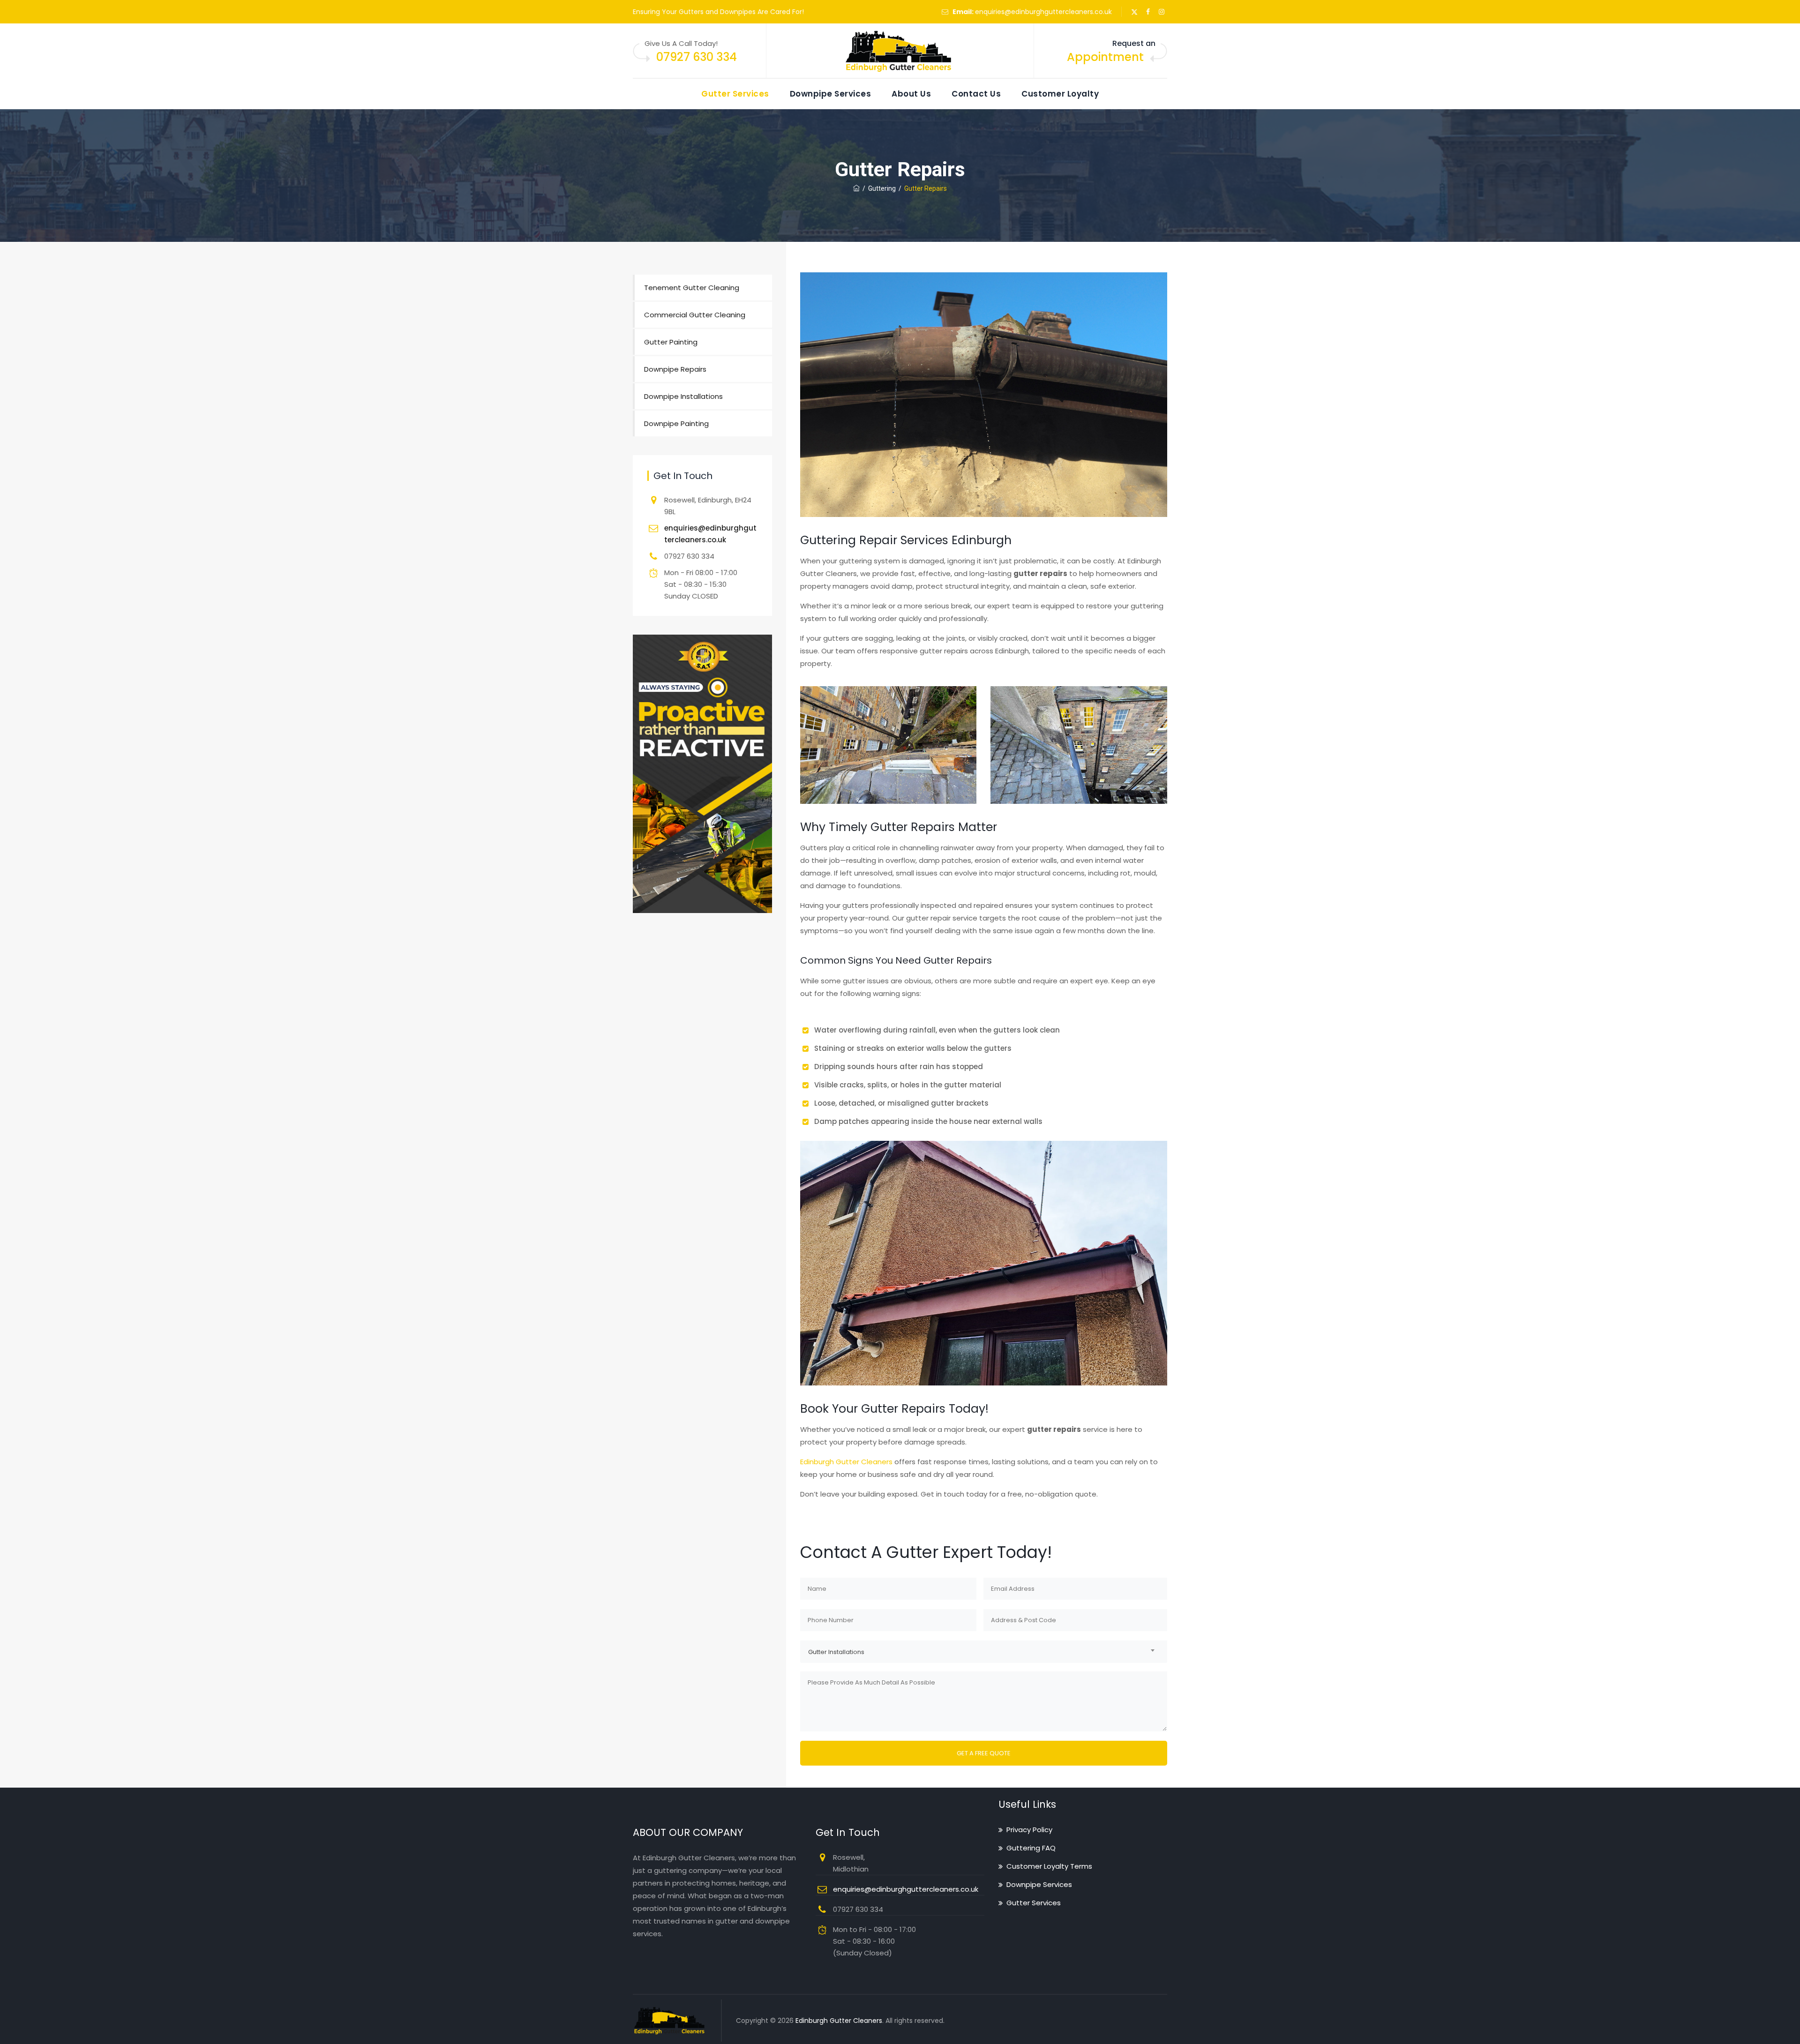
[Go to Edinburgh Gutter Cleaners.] (856, 188)
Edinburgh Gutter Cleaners (846, 1462)
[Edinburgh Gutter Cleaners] (900, 51)
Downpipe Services (831, 94)
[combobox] (984, 1651)
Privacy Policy (1029, 1830)
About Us (911, 94)
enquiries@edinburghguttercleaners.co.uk (1043, 12)
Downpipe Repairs (675, 369)
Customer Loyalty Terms (1049, 1866)
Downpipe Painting (676, 423)
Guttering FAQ (1031, 1848)
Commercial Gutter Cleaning (695, 315)
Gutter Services (735, 94)
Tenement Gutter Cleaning (692, 288)
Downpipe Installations (683, 396)
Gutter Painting (671, 342)
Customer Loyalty (1060, 94)
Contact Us (976, 94)
